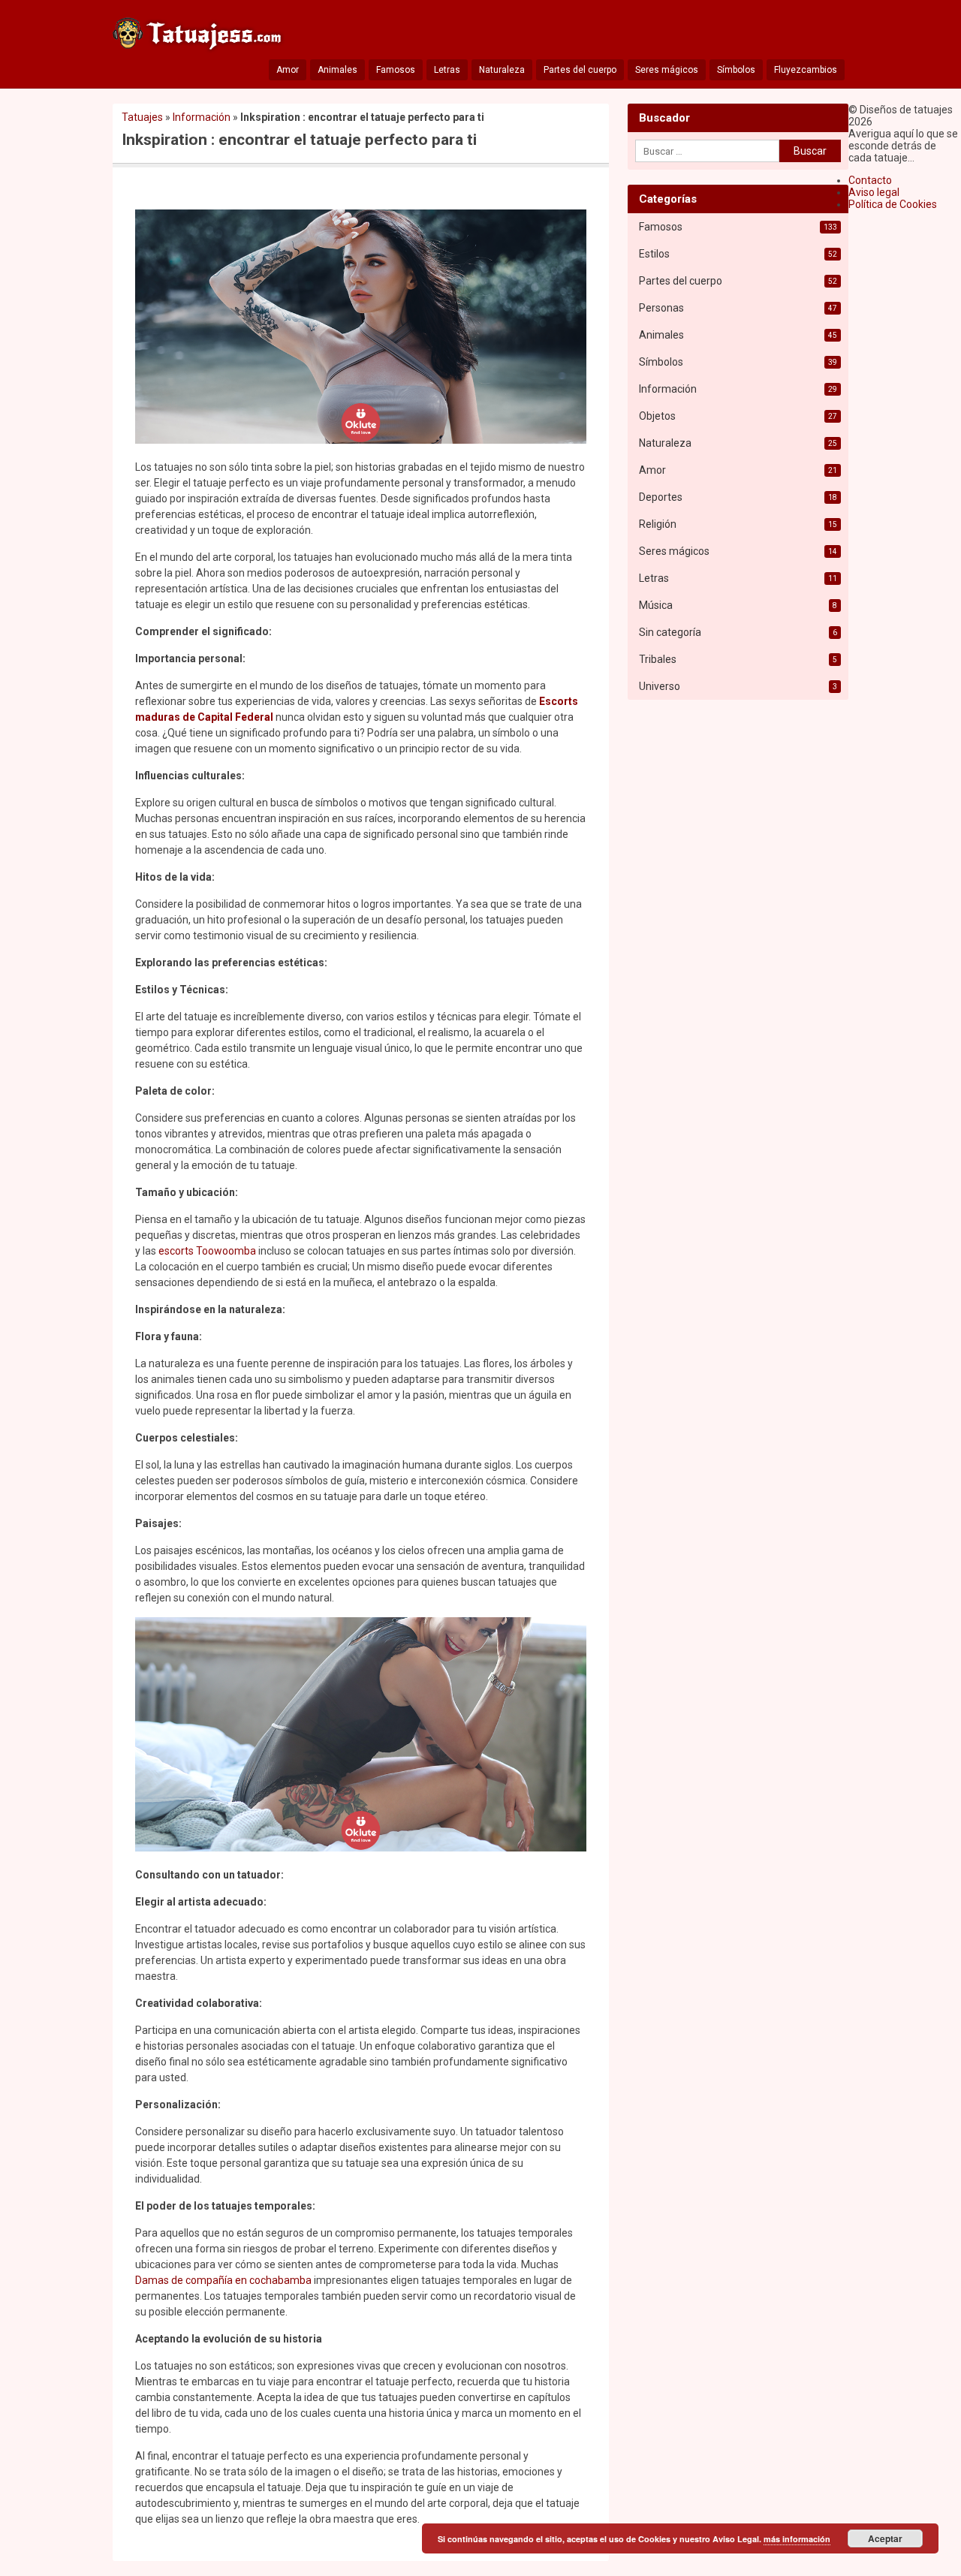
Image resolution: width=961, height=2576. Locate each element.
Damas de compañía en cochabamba (223, 2280)
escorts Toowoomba (207, 1251)
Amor (288, 70)
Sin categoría (670, 632)
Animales (337, 70)
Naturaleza (502, 70)
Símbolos (736, 70)
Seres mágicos (667, 70)
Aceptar (885, 2538)
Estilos (654, 254)
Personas (661, 308)
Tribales (658, 659)
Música (656, 605)
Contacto (870, 180)
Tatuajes (142, 117)
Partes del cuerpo (580, 70)
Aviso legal (874, 192)
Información (202, 117)
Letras (447, 70)
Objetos (657, 416)
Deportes (661, 497)
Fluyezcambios (806, 70)
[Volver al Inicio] (199, 37)
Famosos (396, 70)
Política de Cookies (893, 204)
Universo (660, 686)
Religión (658, 524)
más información (797, 2539)
